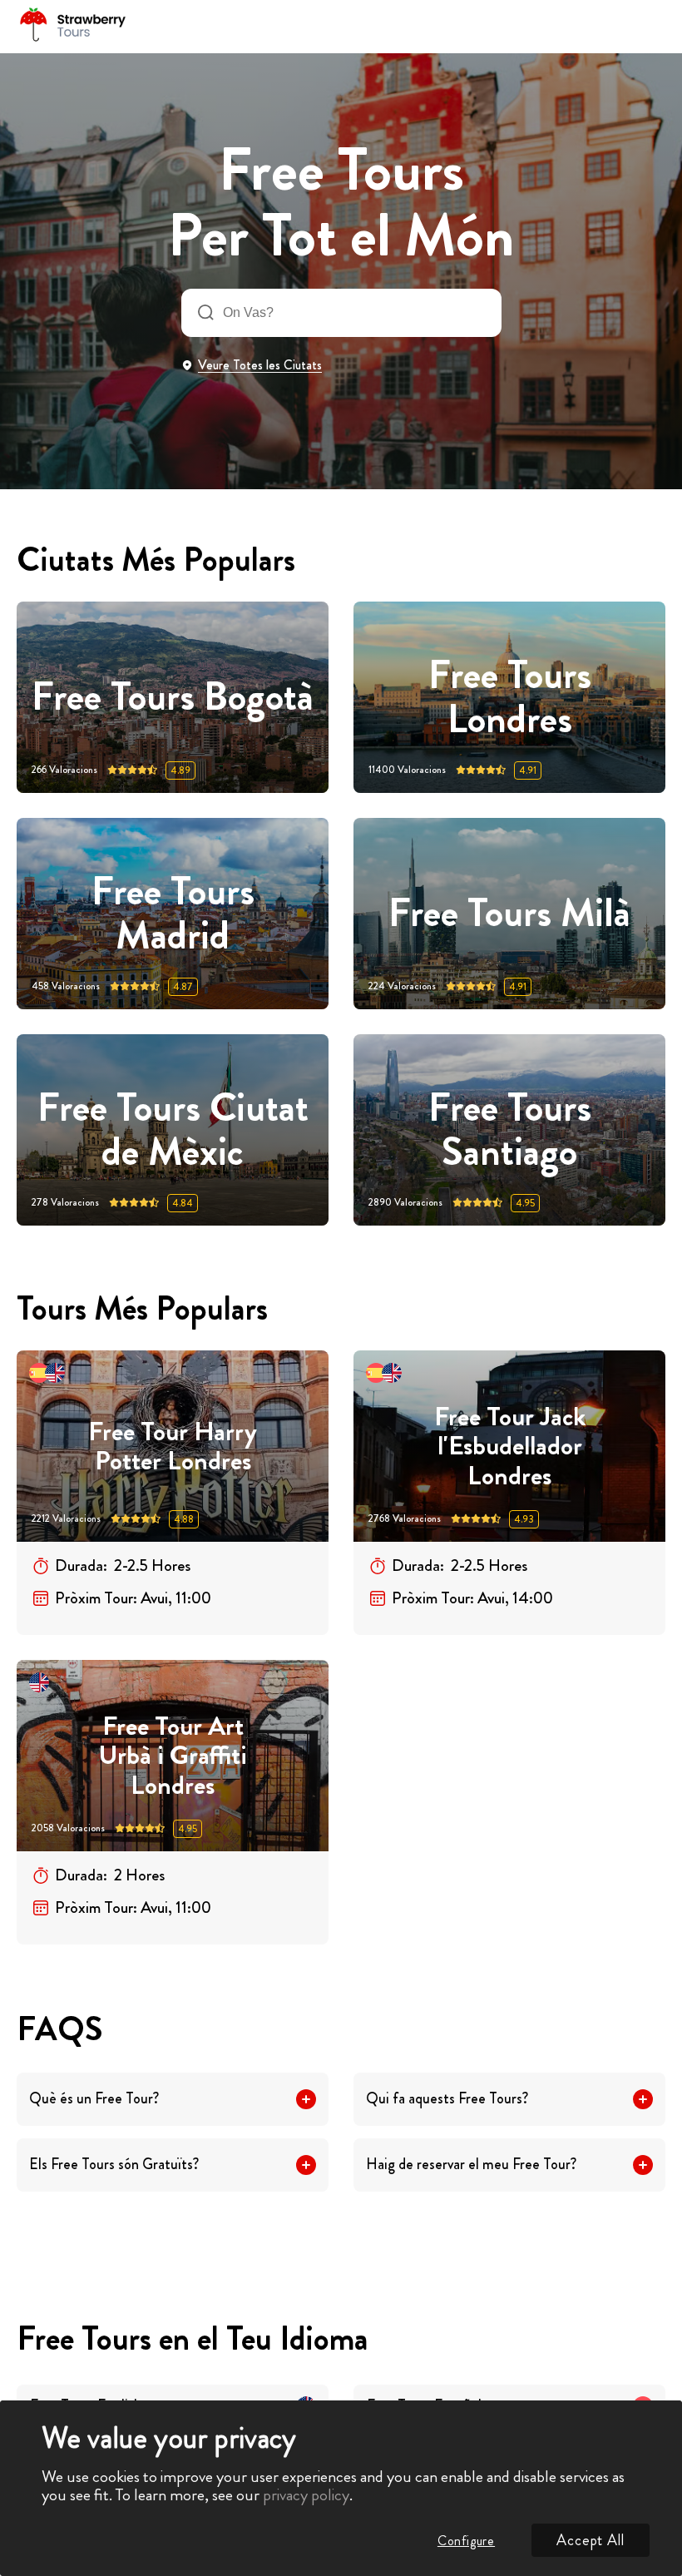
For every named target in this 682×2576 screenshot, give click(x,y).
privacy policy (306, 2495)
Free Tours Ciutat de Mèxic (173, 1130)
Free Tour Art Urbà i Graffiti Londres (173, 1756)
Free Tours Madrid (173, 914)
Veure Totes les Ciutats (260, 365)
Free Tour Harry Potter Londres (173, 1447)
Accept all (591, 2540)
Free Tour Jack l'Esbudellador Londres (510, 1446)
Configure (466, 2541)
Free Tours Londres (510, 697)
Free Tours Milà (509, 913)
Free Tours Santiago (510, 1130)
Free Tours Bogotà (173, 697)
